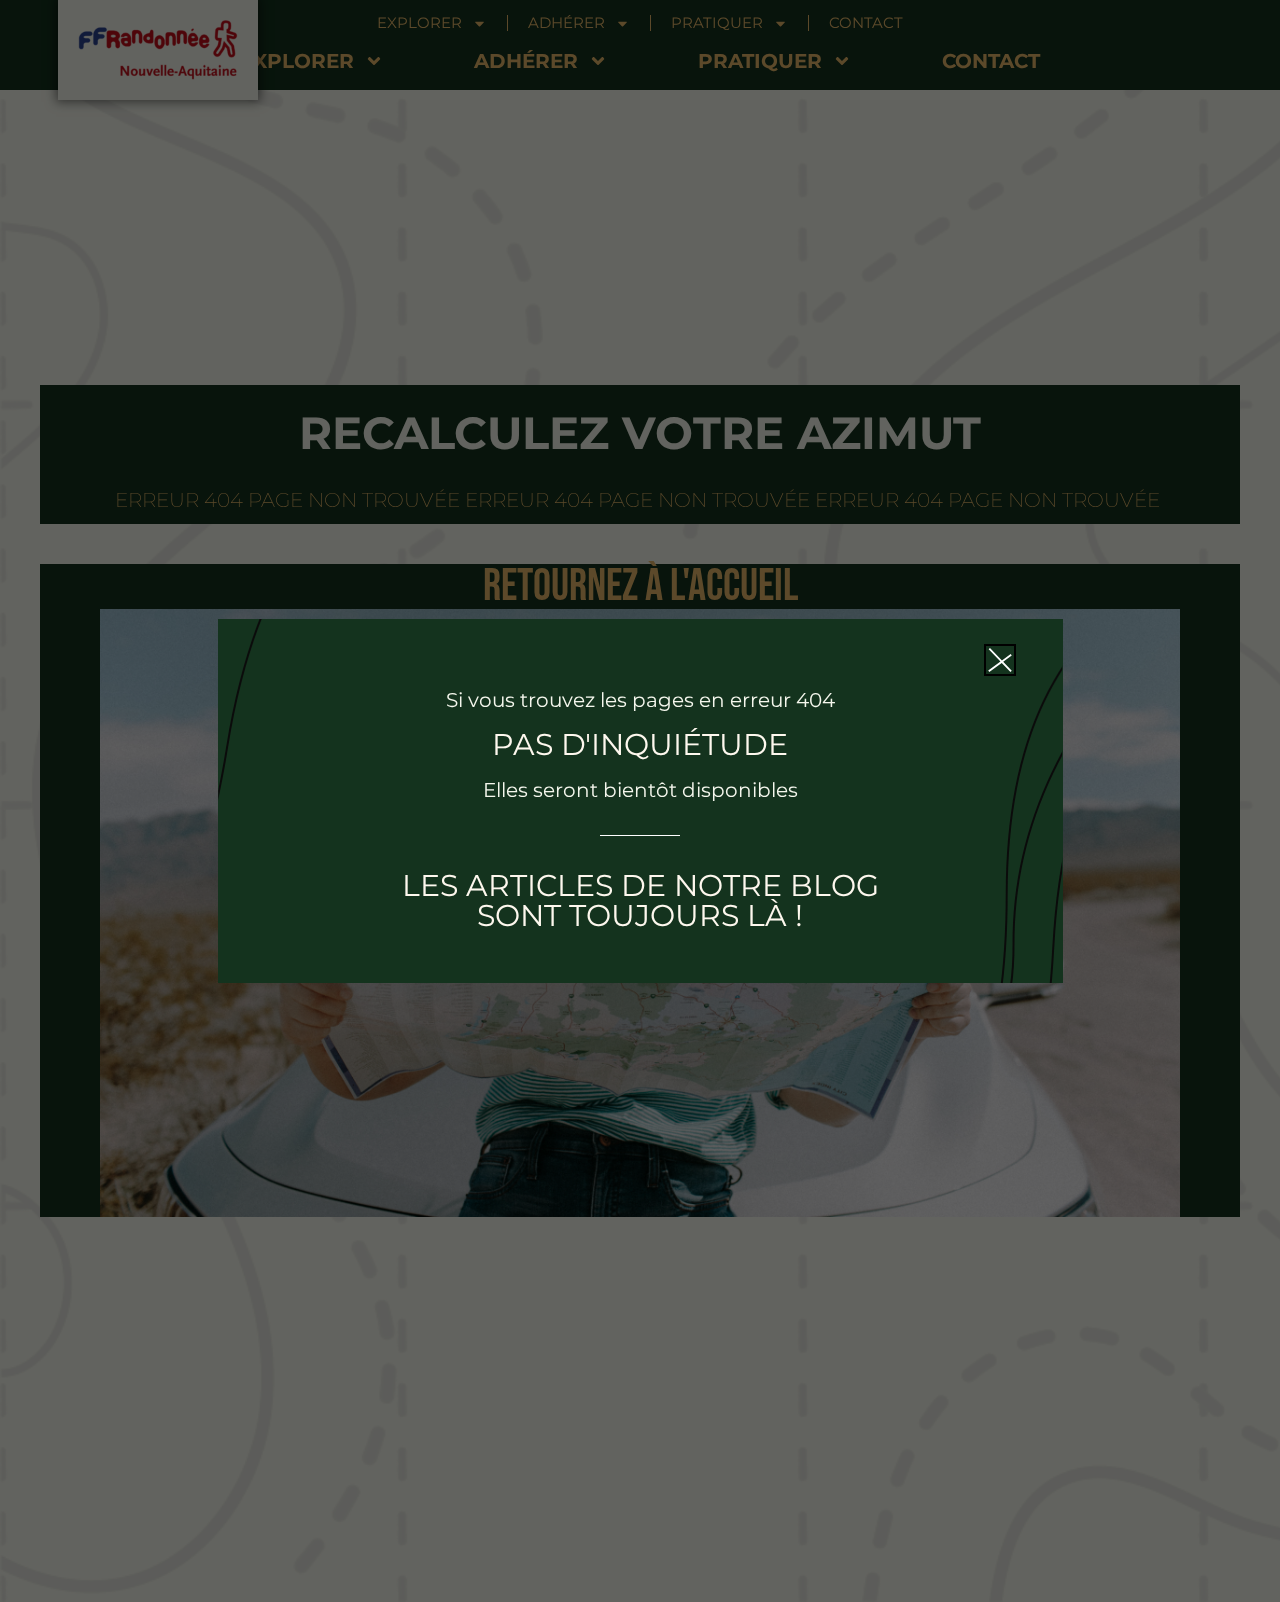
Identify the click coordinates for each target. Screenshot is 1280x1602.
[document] (640, 801)
